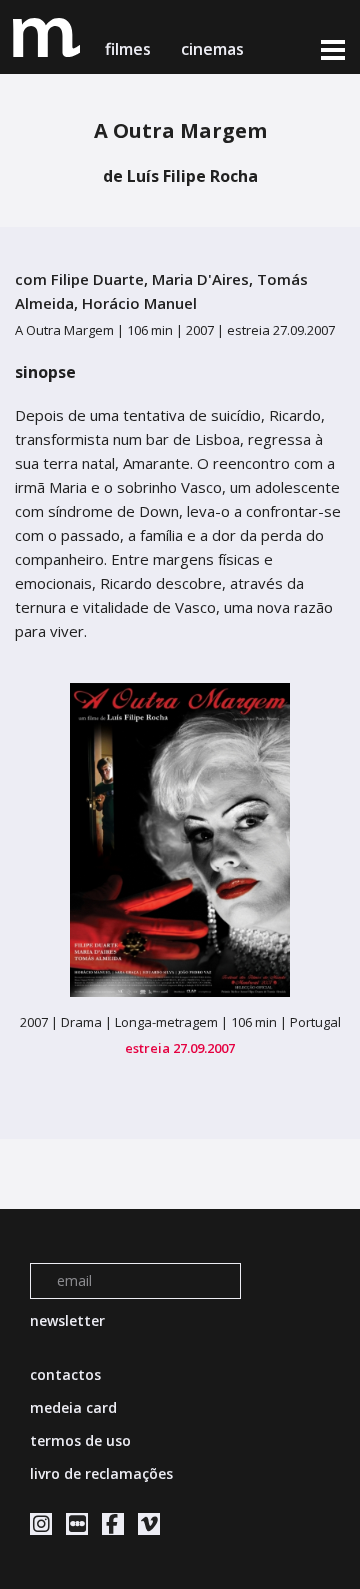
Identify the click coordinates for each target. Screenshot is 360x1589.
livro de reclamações (101, 1473)
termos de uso (80, 1440)
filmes (128, 49)
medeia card (73, 1407)
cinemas (214, 49)
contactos (65, 1374)
